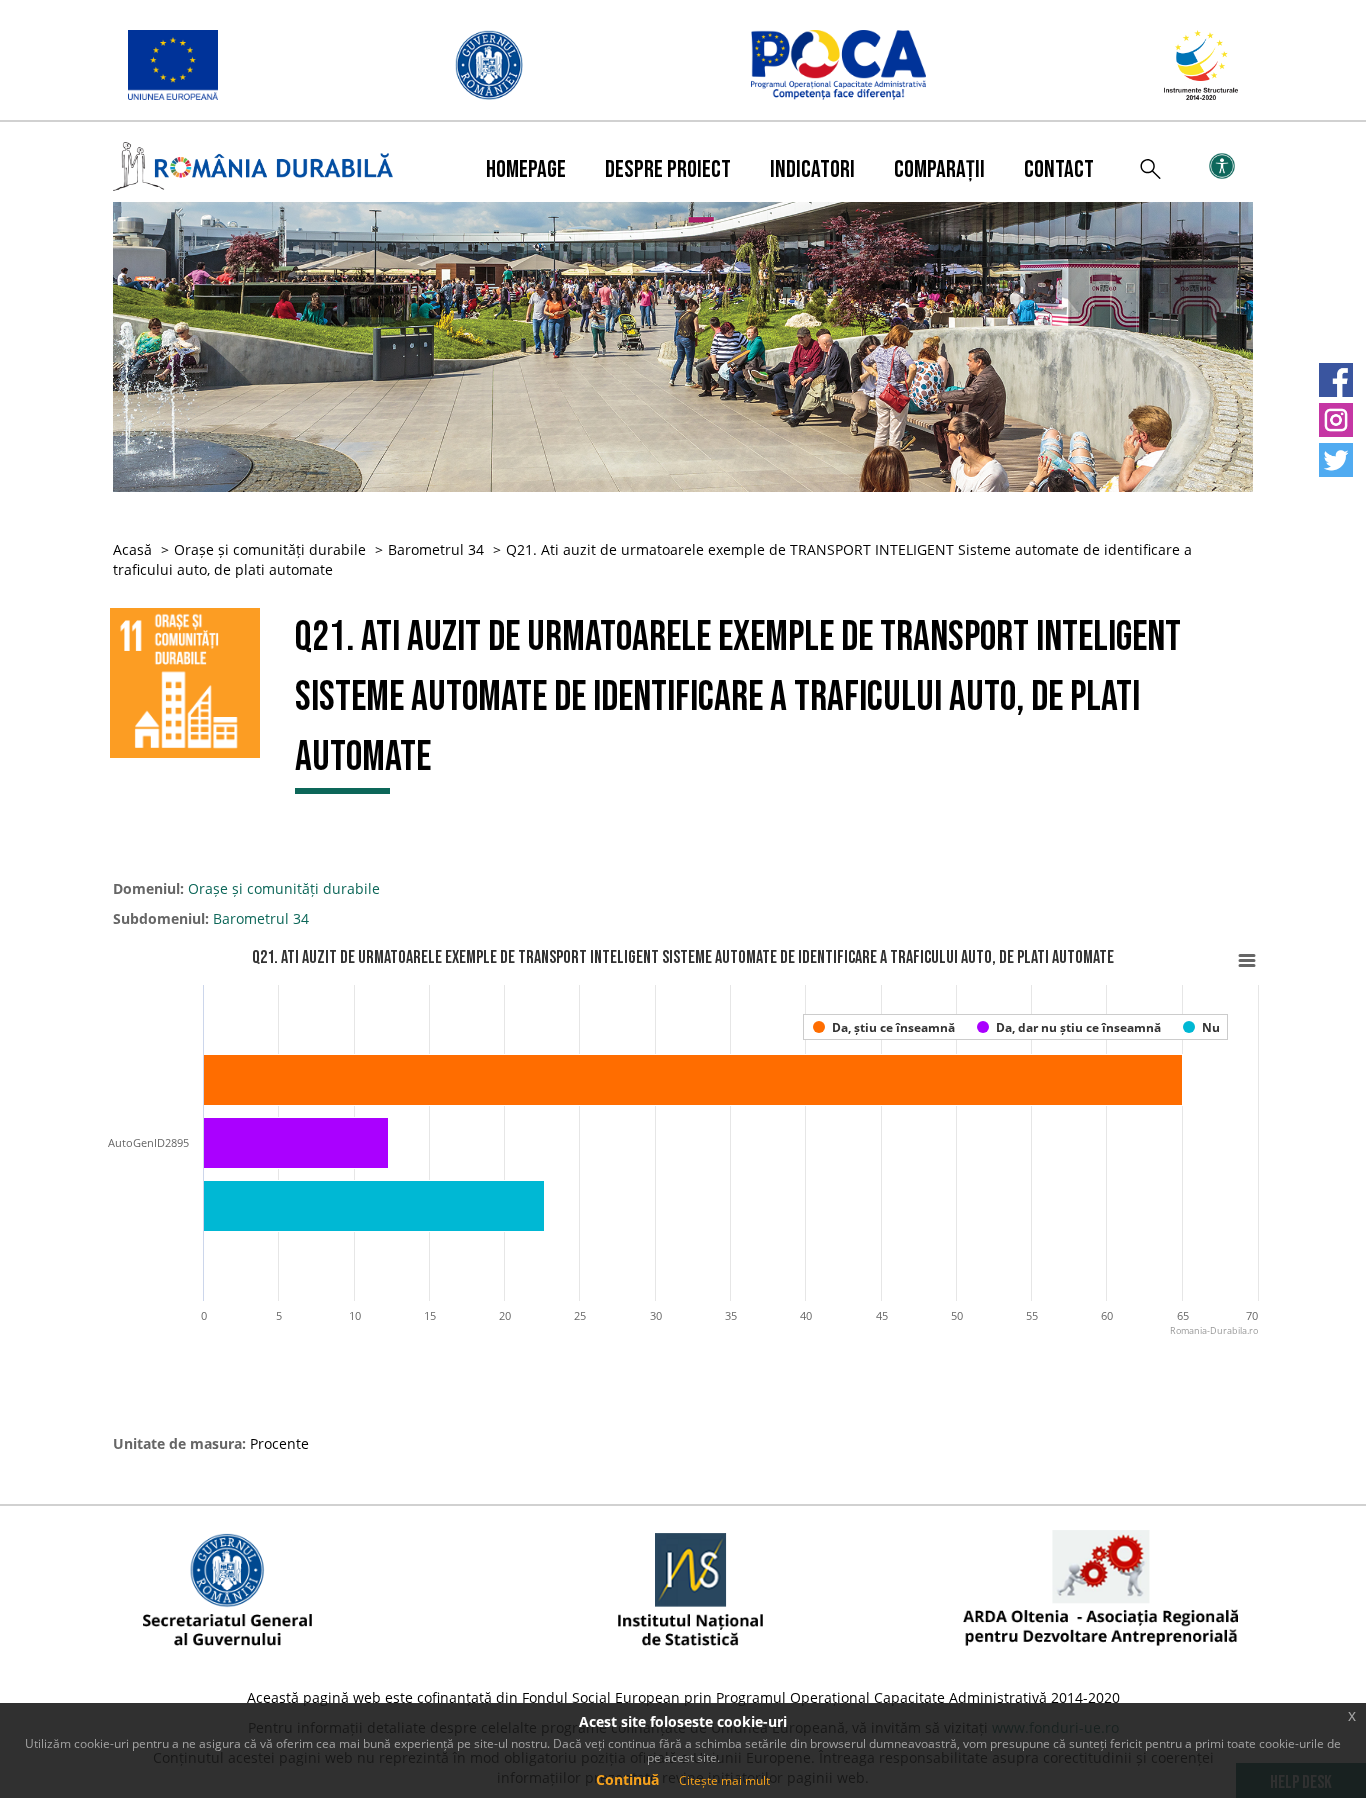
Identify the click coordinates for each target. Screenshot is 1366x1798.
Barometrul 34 (436, 549)
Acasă (132, 549)
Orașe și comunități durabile (270, 549)
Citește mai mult (724, 1780)
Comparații (939, 169)
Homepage (526, 169)
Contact (1059, 169)
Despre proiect (668, 169)
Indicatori (812, 169)
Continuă (627, 1779)
